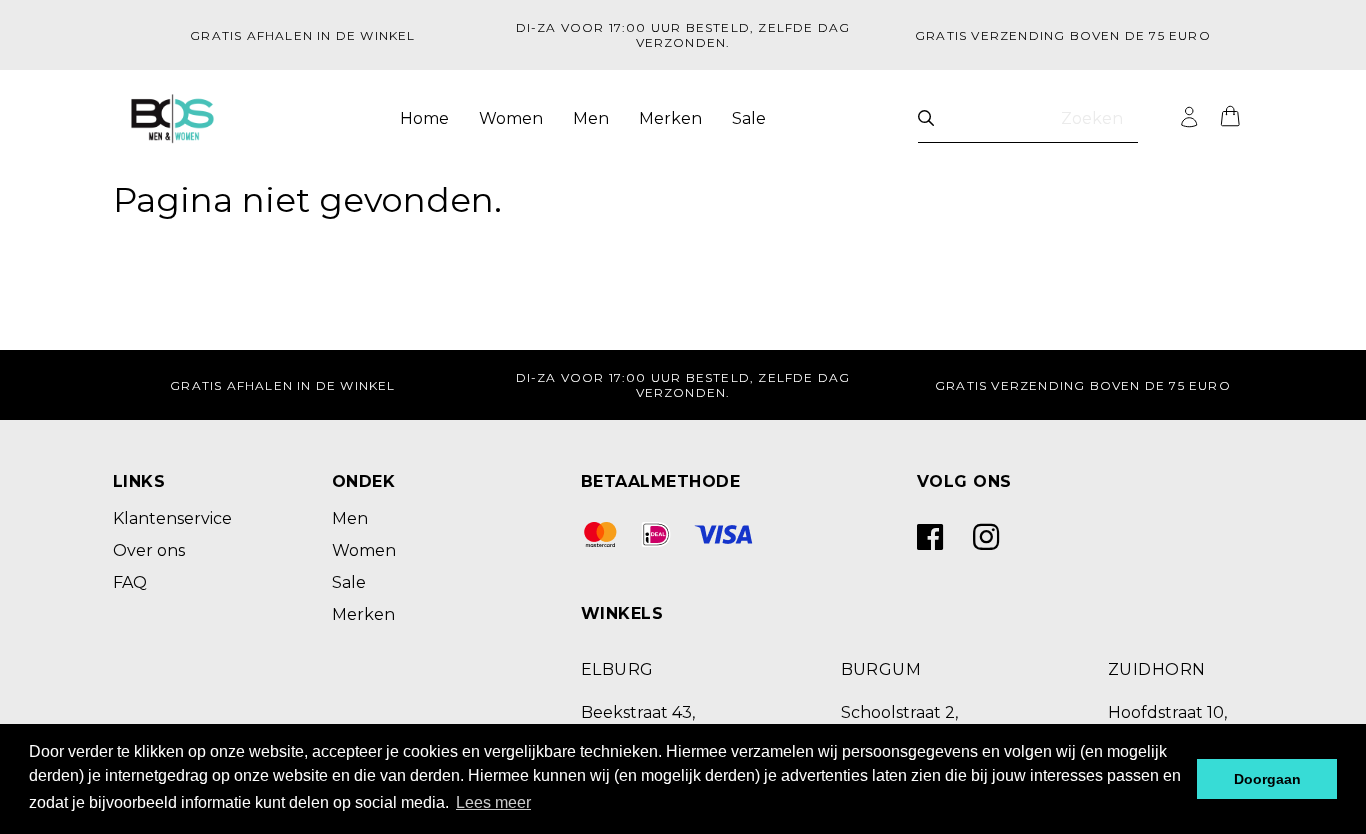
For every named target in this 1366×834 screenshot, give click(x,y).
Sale (749, 118)
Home (424, 118)
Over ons (149, 550)
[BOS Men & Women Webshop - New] (172, 119)
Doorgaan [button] (1267, 779)
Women (511, 118)
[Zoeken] (926, 118)
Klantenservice (172, 518)
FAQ (130, 582)
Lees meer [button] (493, 802)
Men (591, 118)
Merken (670, 118)
